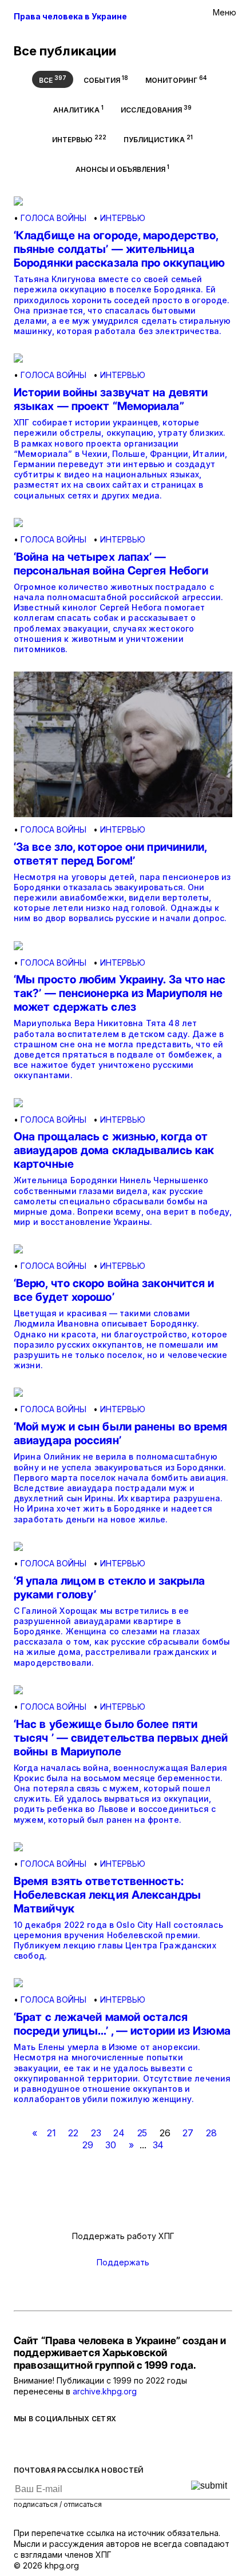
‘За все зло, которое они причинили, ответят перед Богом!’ (110, 854)
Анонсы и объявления (122, 168)
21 (51, 2133)
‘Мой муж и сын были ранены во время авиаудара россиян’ (121, 1433)
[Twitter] (42, 2443)
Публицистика (158, 139)
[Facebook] (19, 2443)
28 (211, 2133)
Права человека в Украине (70, 16)
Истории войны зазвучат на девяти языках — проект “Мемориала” (111, 399)
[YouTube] (111, 2443)
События (106, 79)
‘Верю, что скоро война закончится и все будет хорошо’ (114, 1290)
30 (111, 2145)
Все (53, 79)
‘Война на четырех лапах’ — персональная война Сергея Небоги (111, 564)
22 (73, 2133)
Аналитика (78, 109)
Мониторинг (176, 79)
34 (158, 2145)
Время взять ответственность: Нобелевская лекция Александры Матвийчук (107, 1895)
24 (119, 2133)
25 (142, 2133)
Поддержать (123, 2262)
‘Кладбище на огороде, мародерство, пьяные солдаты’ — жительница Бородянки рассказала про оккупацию (119, 249)
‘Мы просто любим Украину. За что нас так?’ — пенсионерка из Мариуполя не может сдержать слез (120, 993)
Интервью (79, 139)
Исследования (156, 109)
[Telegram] (65, 2443)
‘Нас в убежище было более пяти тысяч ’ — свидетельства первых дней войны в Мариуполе (121, 1738)
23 (96, 2133)
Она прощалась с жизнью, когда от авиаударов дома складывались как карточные (114, 1150)
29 (88, 2145)
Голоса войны (53, 218)
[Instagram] (88, 2443)
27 (188, 2133)
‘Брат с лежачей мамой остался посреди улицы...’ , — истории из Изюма (122, 2024)
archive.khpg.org (105, 2391)
